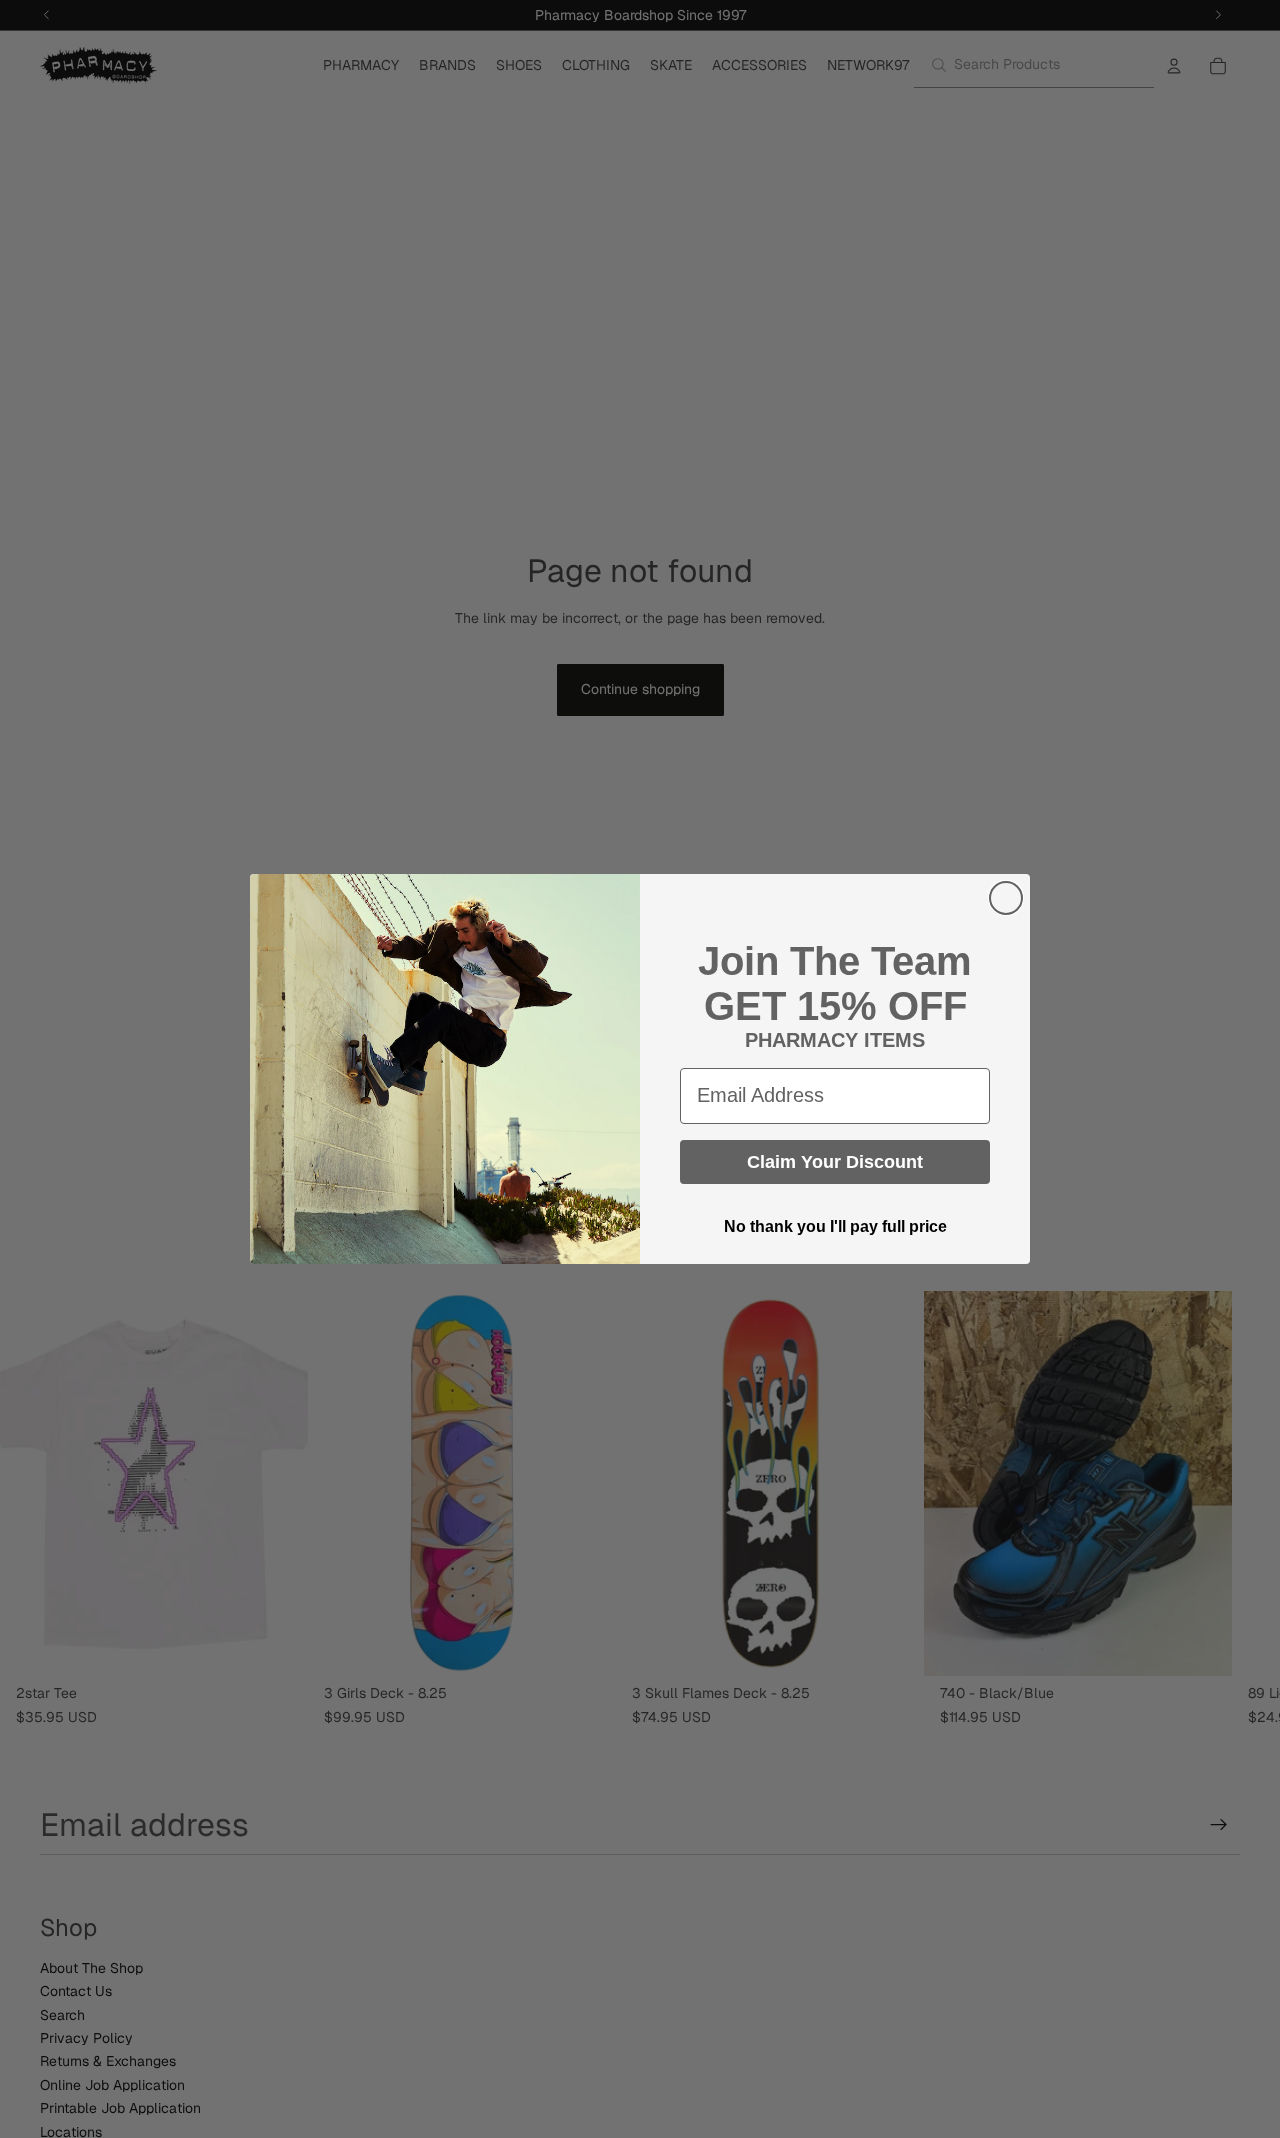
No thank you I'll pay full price (835, 1226)
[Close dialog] (1006, 898)
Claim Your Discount (835, 1162)
